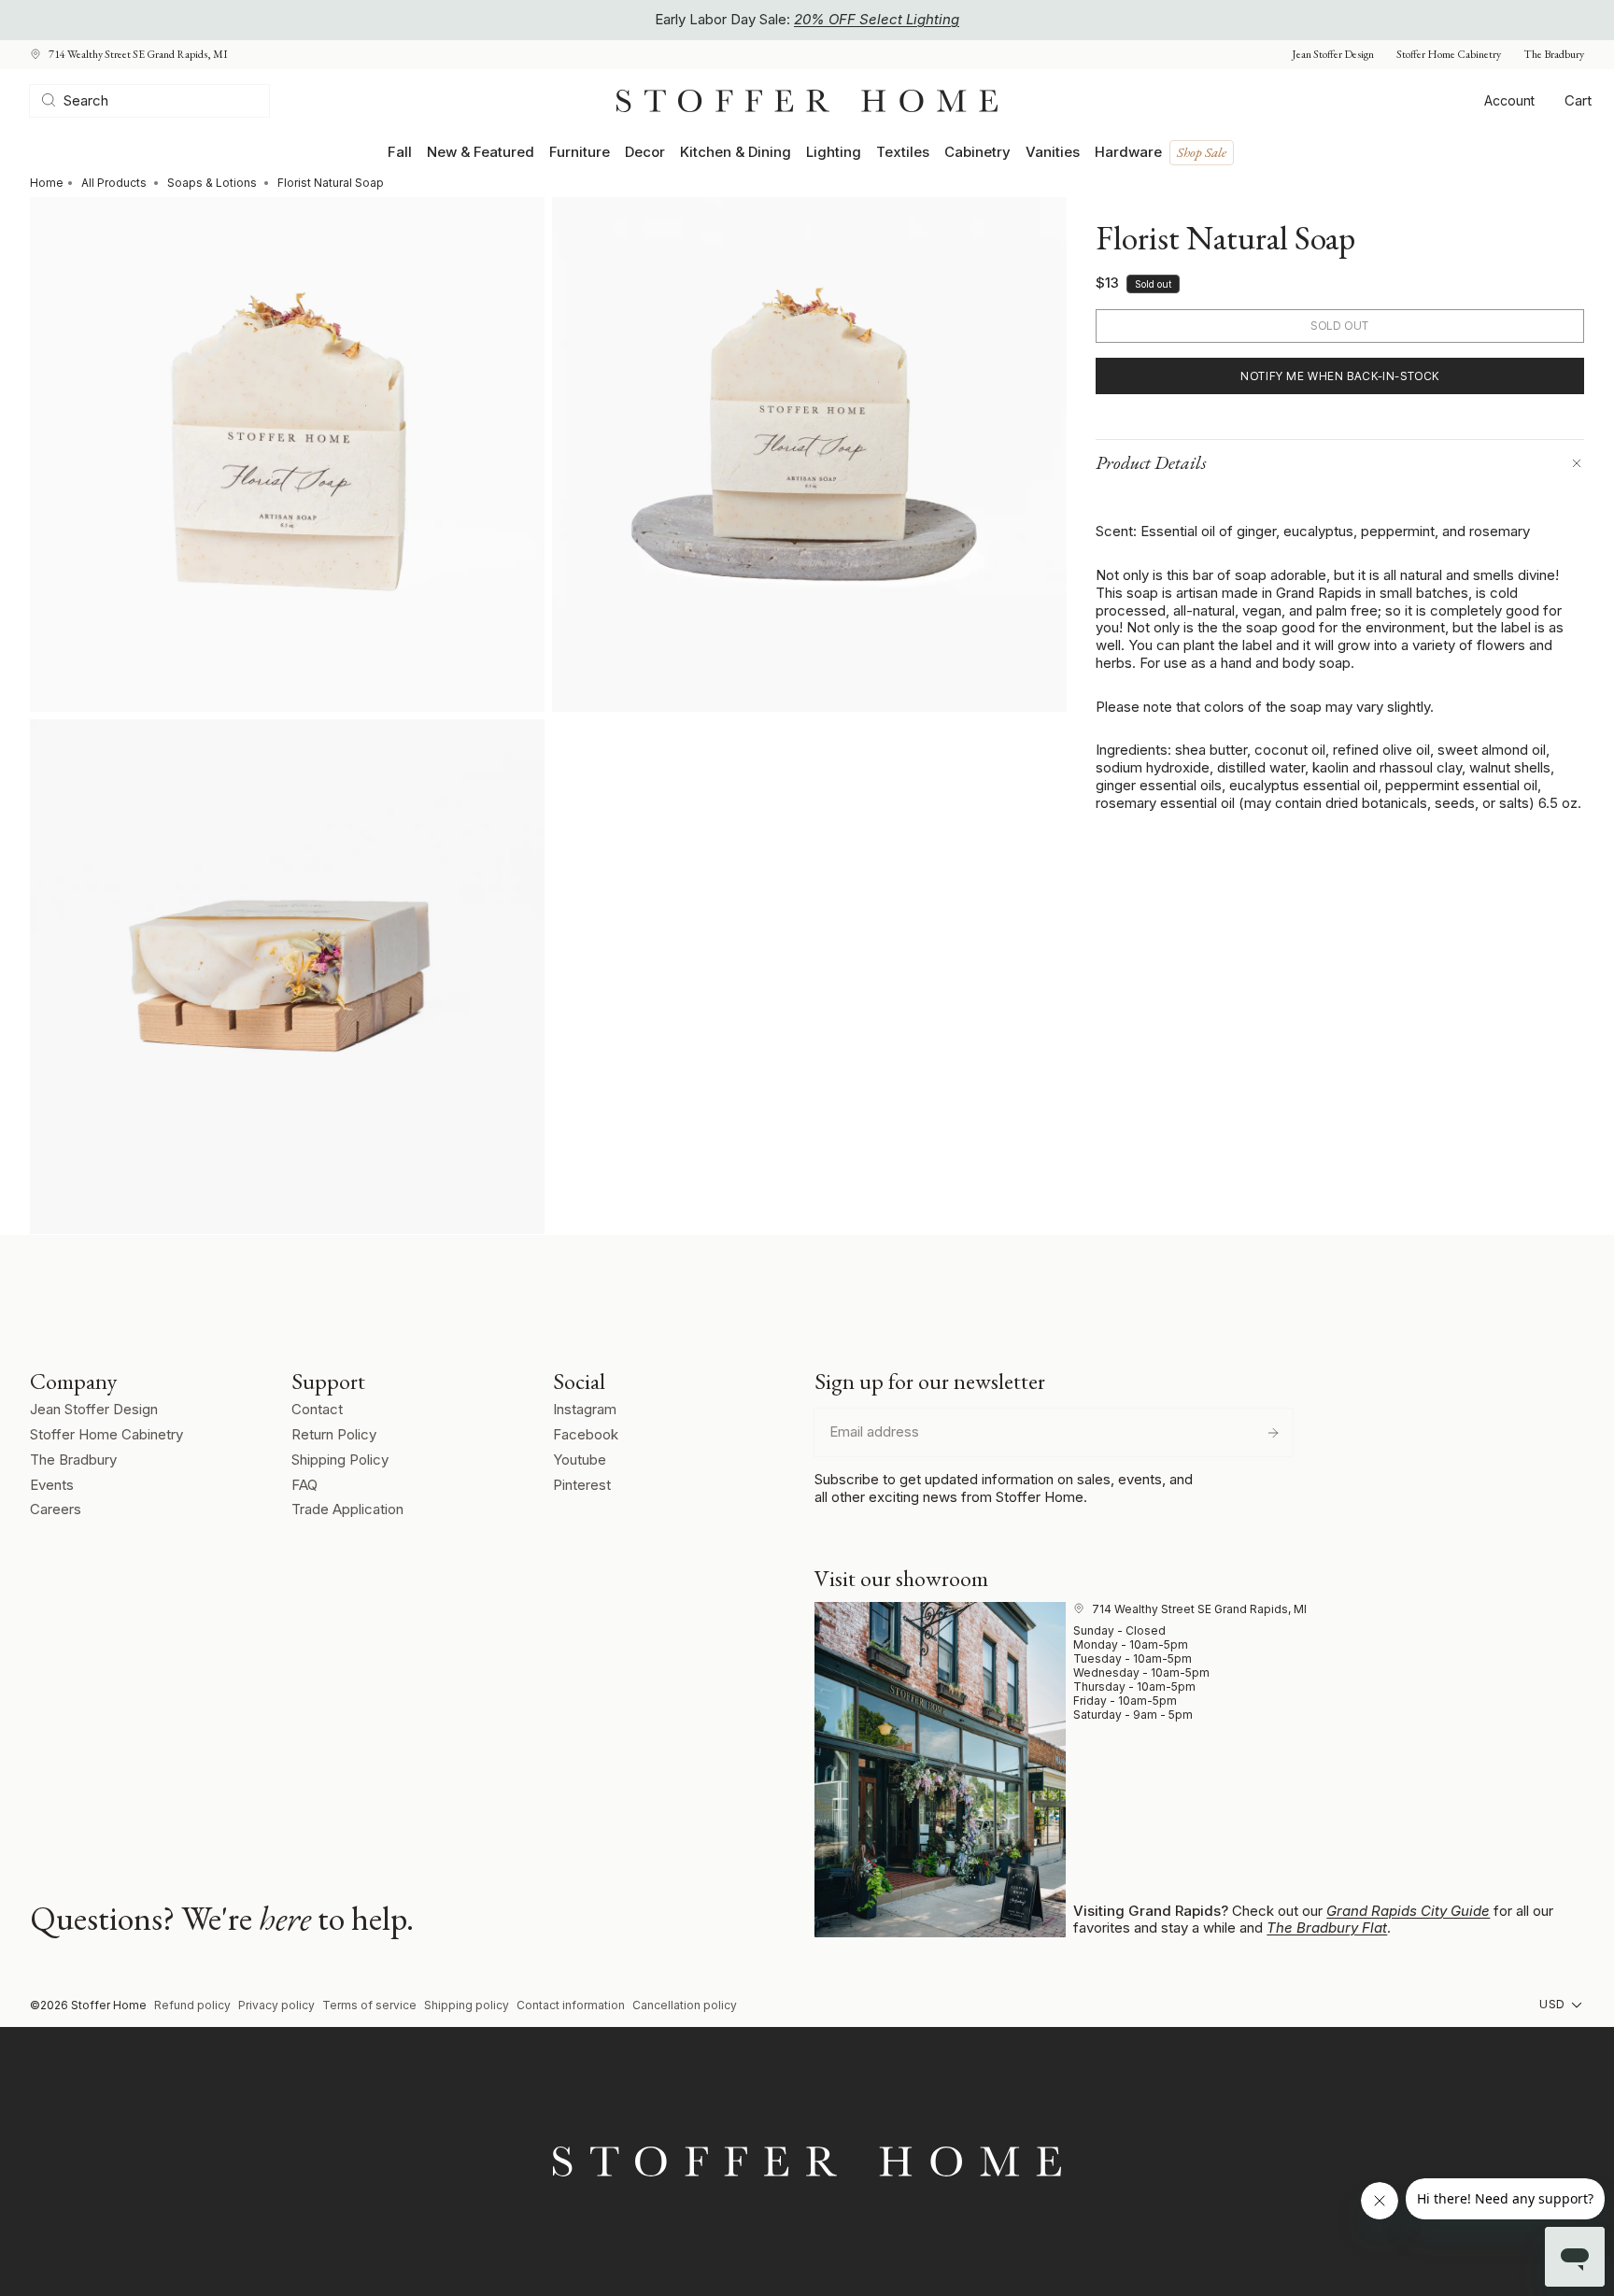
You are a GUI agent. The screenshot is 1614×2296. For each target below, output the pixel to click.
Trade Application (347, 1509)
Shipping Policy (340, 1460)
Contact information (571, 2005)
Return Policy (334, 1434)
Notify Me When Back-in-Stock (1340, 376)
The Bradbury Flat (1327, 1928)
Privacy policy (276, 2005)
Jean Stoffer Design (1333, 55)
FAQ (304, 1485)
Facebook (586, 1434)
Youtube (580, 1460)
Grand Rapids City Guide (1408, 1911)
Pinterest (582, 1485)
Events (52, 1485)
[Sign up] (1273, 1433)
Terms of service (369, 2005)
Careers (56, 1509)
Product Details (1151, 462)
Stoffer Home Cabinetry (1449, 55)
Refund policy (192, 2005)
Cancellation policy (685, 2005)
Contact (317, 1409)
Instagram (585, 1409)
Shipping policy (467, 2005)
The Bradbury (1554, 55)
